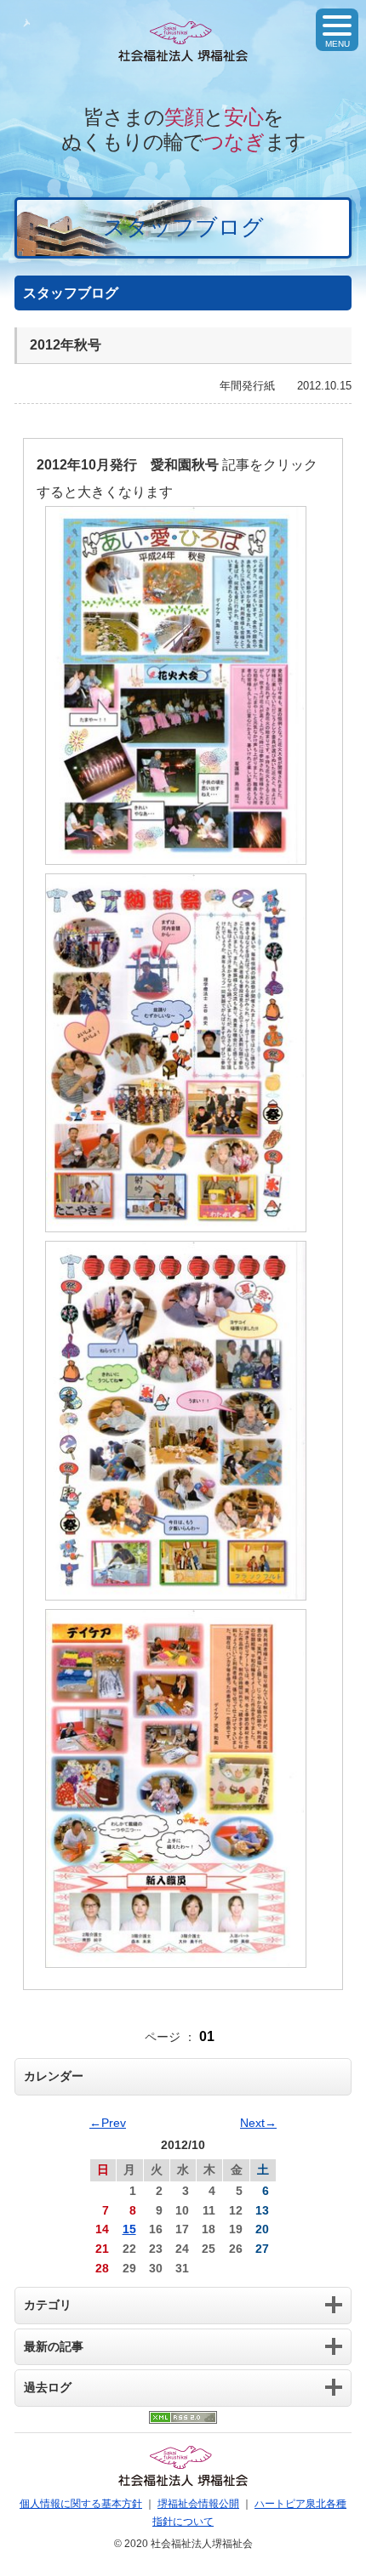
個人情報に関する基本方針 (81, 2504)
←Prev (108, 2123)
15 (129, 2229)
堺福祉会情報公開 (198, 2504)
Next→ (258, 2123)
